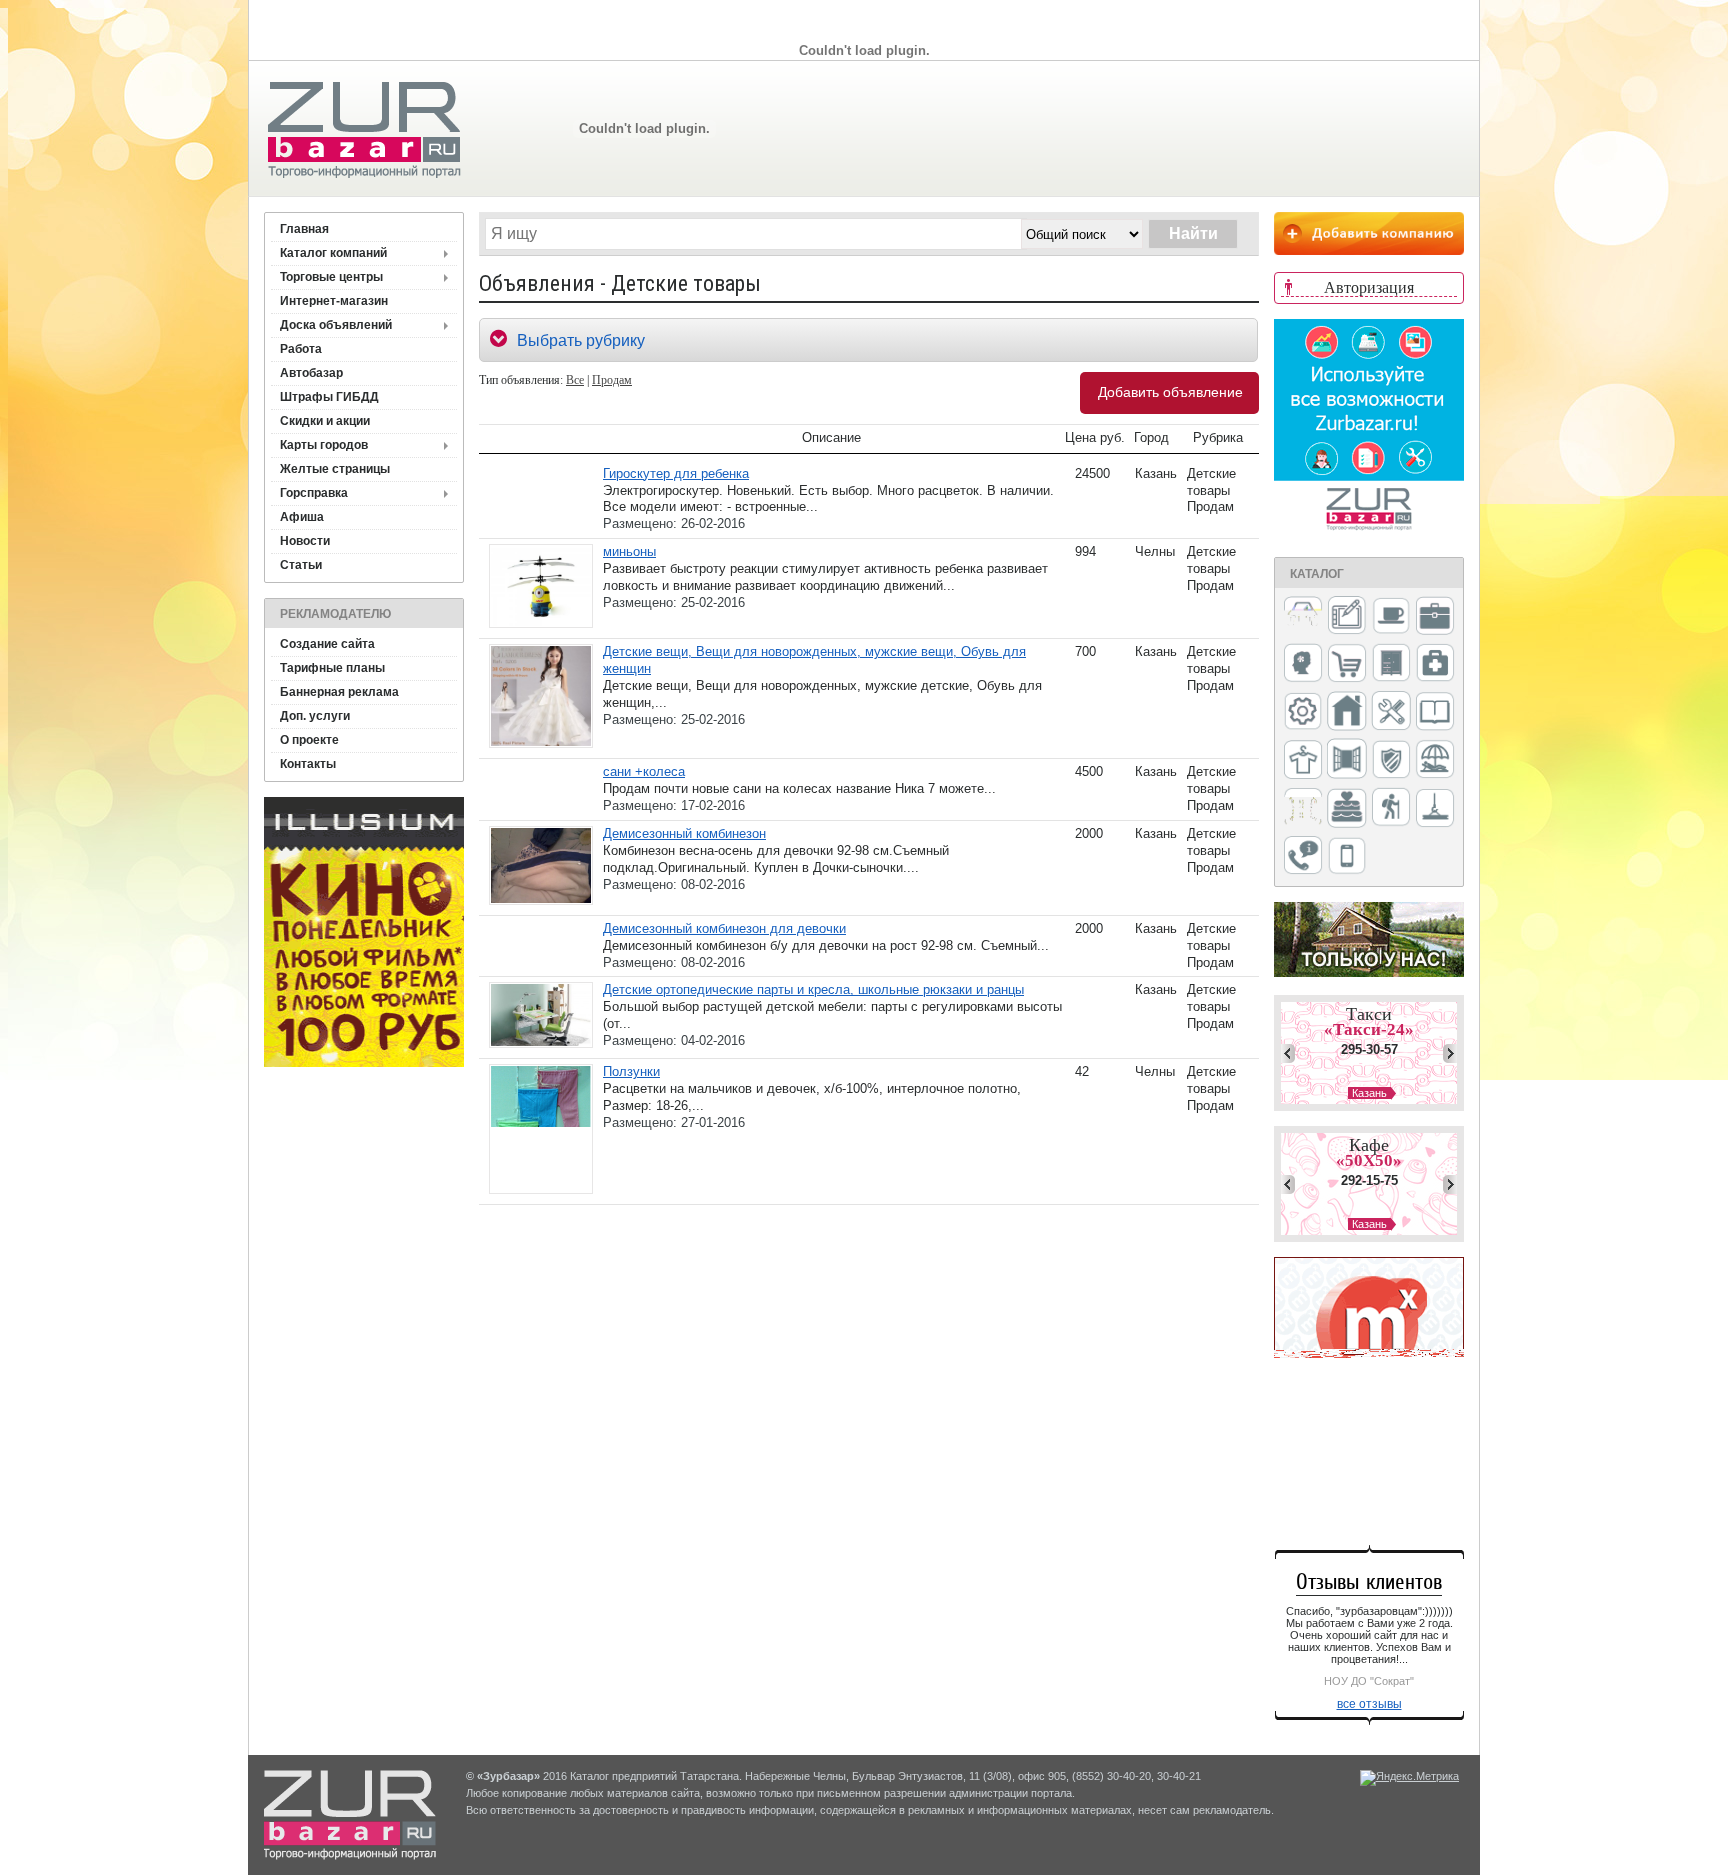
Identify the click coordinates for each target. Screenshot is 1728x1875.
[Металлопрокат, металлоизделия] (1303, 713)
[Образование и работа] (1435, 712)
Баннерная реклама (339, 692)
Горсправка (314, 493)
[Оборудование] (1391, 712)
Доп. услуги (315, 716)
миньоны (629, 551)
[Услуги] (1303, 856)
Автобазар (311, 373)
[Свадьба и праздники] (1347, 809)
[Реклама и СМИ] (1303, 808)
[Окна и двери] (1347, 760)
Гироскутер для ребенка (676, 473)
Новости (305, 541)
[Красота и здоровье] (1303, 664)
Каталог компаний (333, 253)
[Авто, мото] (1303, 617)
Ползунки (631, 1071)
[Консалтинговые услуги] (1435, 617)
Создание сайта (327, 644)
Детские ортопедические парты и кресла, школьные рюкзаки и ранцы (813, 989)
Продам (612, 380)
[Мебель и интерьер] (1391, 664)
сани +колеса (644, 771)
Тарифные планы (332, 668)
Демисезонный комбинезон (684, 833)
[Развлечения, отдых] (1435, 760)
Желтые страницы (335, 469)
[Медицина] (1435, 664)
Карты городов (324, 445)
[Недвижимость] (1347, 712)
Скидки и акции (325, 421)
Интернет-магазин (334, 301)
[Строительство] (1435, 809)
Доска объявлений (336, 325)
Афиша (302, 517)
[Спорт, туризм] (1391, 808)
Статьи (301, 565)
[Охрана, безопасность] (1391, 761)
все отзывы (1369, 1704)
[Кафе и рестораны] (1391, 618)
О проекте (309, 740)
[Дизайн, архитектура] (1347, 617)
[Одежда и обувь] (1303, 761)
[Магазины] (1347, 664)
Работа (301, 349)
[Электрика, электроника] (1347, 857)
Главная (304, 229)
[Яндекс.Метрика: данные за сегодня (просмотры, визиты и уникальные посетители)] (1409, 1778)
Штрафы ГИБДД (329, 397)
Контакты (308, 764)
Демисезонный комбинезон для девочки (724, 928)
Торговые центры (331, 277)
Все (575, 380)
